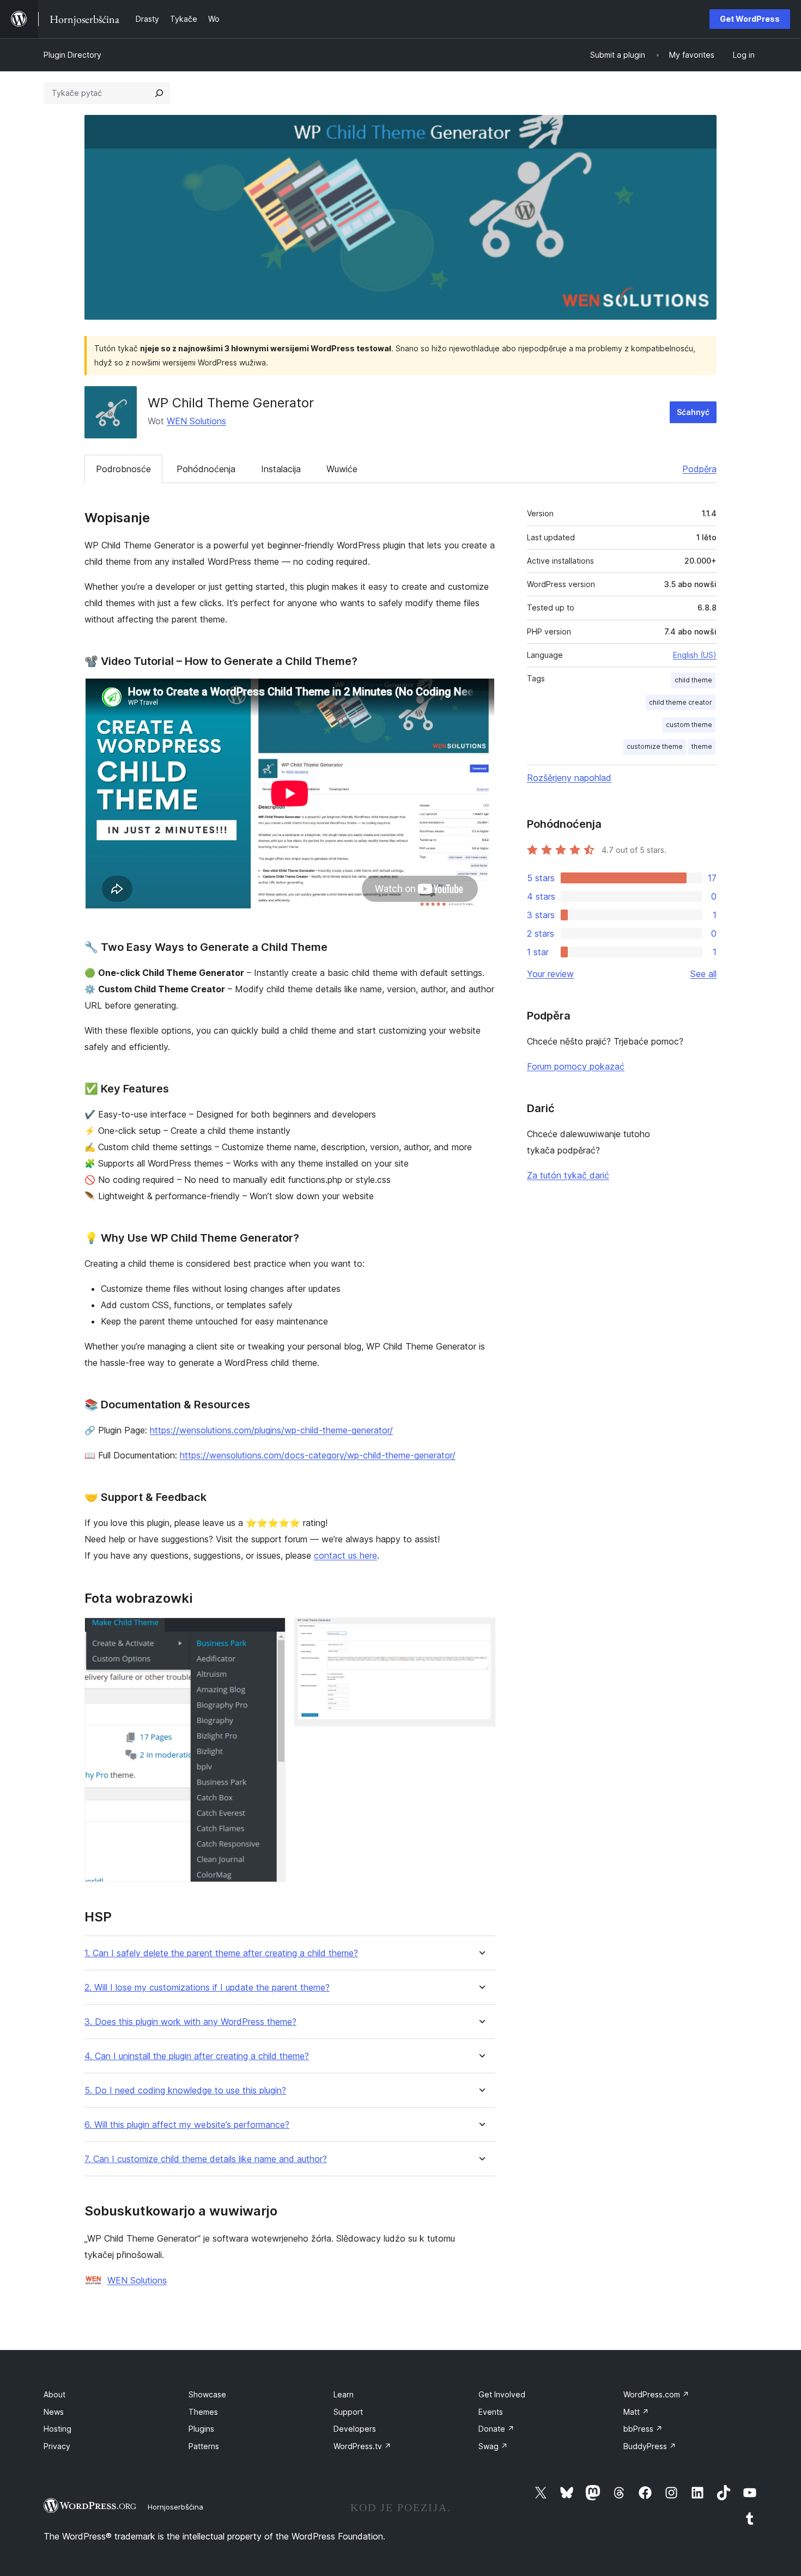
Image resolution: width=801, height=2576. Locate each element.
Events (491, 2412)
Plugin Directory (72, 55)
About (54, 2394)
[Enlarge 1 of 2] (271, 1632)
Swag (493, 2446)
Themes (203, 2412)
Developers (355, 2429)
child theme (693, 680)
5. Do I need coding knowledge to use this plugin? (185, 2090)
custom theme (689, 725)
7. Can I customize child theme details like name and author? (206, 2159)
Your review (550, 974)
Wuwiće (342, 469)
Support (348, 2412)
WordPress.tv (362, 2446)
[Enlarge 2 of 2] (481, 1632)
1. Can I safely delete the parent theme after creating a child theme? (221, 1953)
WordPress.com (656, 2394)
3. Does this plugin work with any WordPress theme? (190, 2022)
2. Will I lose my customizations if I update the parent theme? (207, 1988)
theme (702, 746)
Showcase (207, 2394)
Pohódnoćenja (206, 469)
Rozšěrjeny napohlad (569, 778)
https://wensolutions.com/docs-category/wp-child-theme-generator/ (318, 1455)
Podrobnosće (123, 469)
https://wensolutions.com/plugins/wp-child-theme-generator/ (271, 1430)
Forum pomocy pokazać (576, 1066)
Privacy (57, 2446)
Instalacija (281, 469)
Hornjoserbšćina (175, 2507)
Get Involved (502, 2394)
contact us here (345, 1555)
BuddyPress (650, 2446)
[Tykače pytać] (159, 93)
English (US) (695, 655)
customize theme (655, 746)
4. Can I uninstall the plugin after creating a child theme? (197, 2056)
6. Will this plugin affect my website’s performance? (187, 2125)
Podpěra (699, 469)
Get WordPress (750, 19)
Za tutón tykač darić (568, 1175)
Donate (496, 2429)
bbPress (643, 2429)
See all (703, 974)
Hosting (57, 2429)
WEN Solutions (196, 421)
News (54, 2412)
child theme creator (681, 702)
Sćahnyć (693, 412)
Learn (344, 2394)
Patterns (204, 2446)
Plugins (201, 2429)
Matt (636, 2412)
